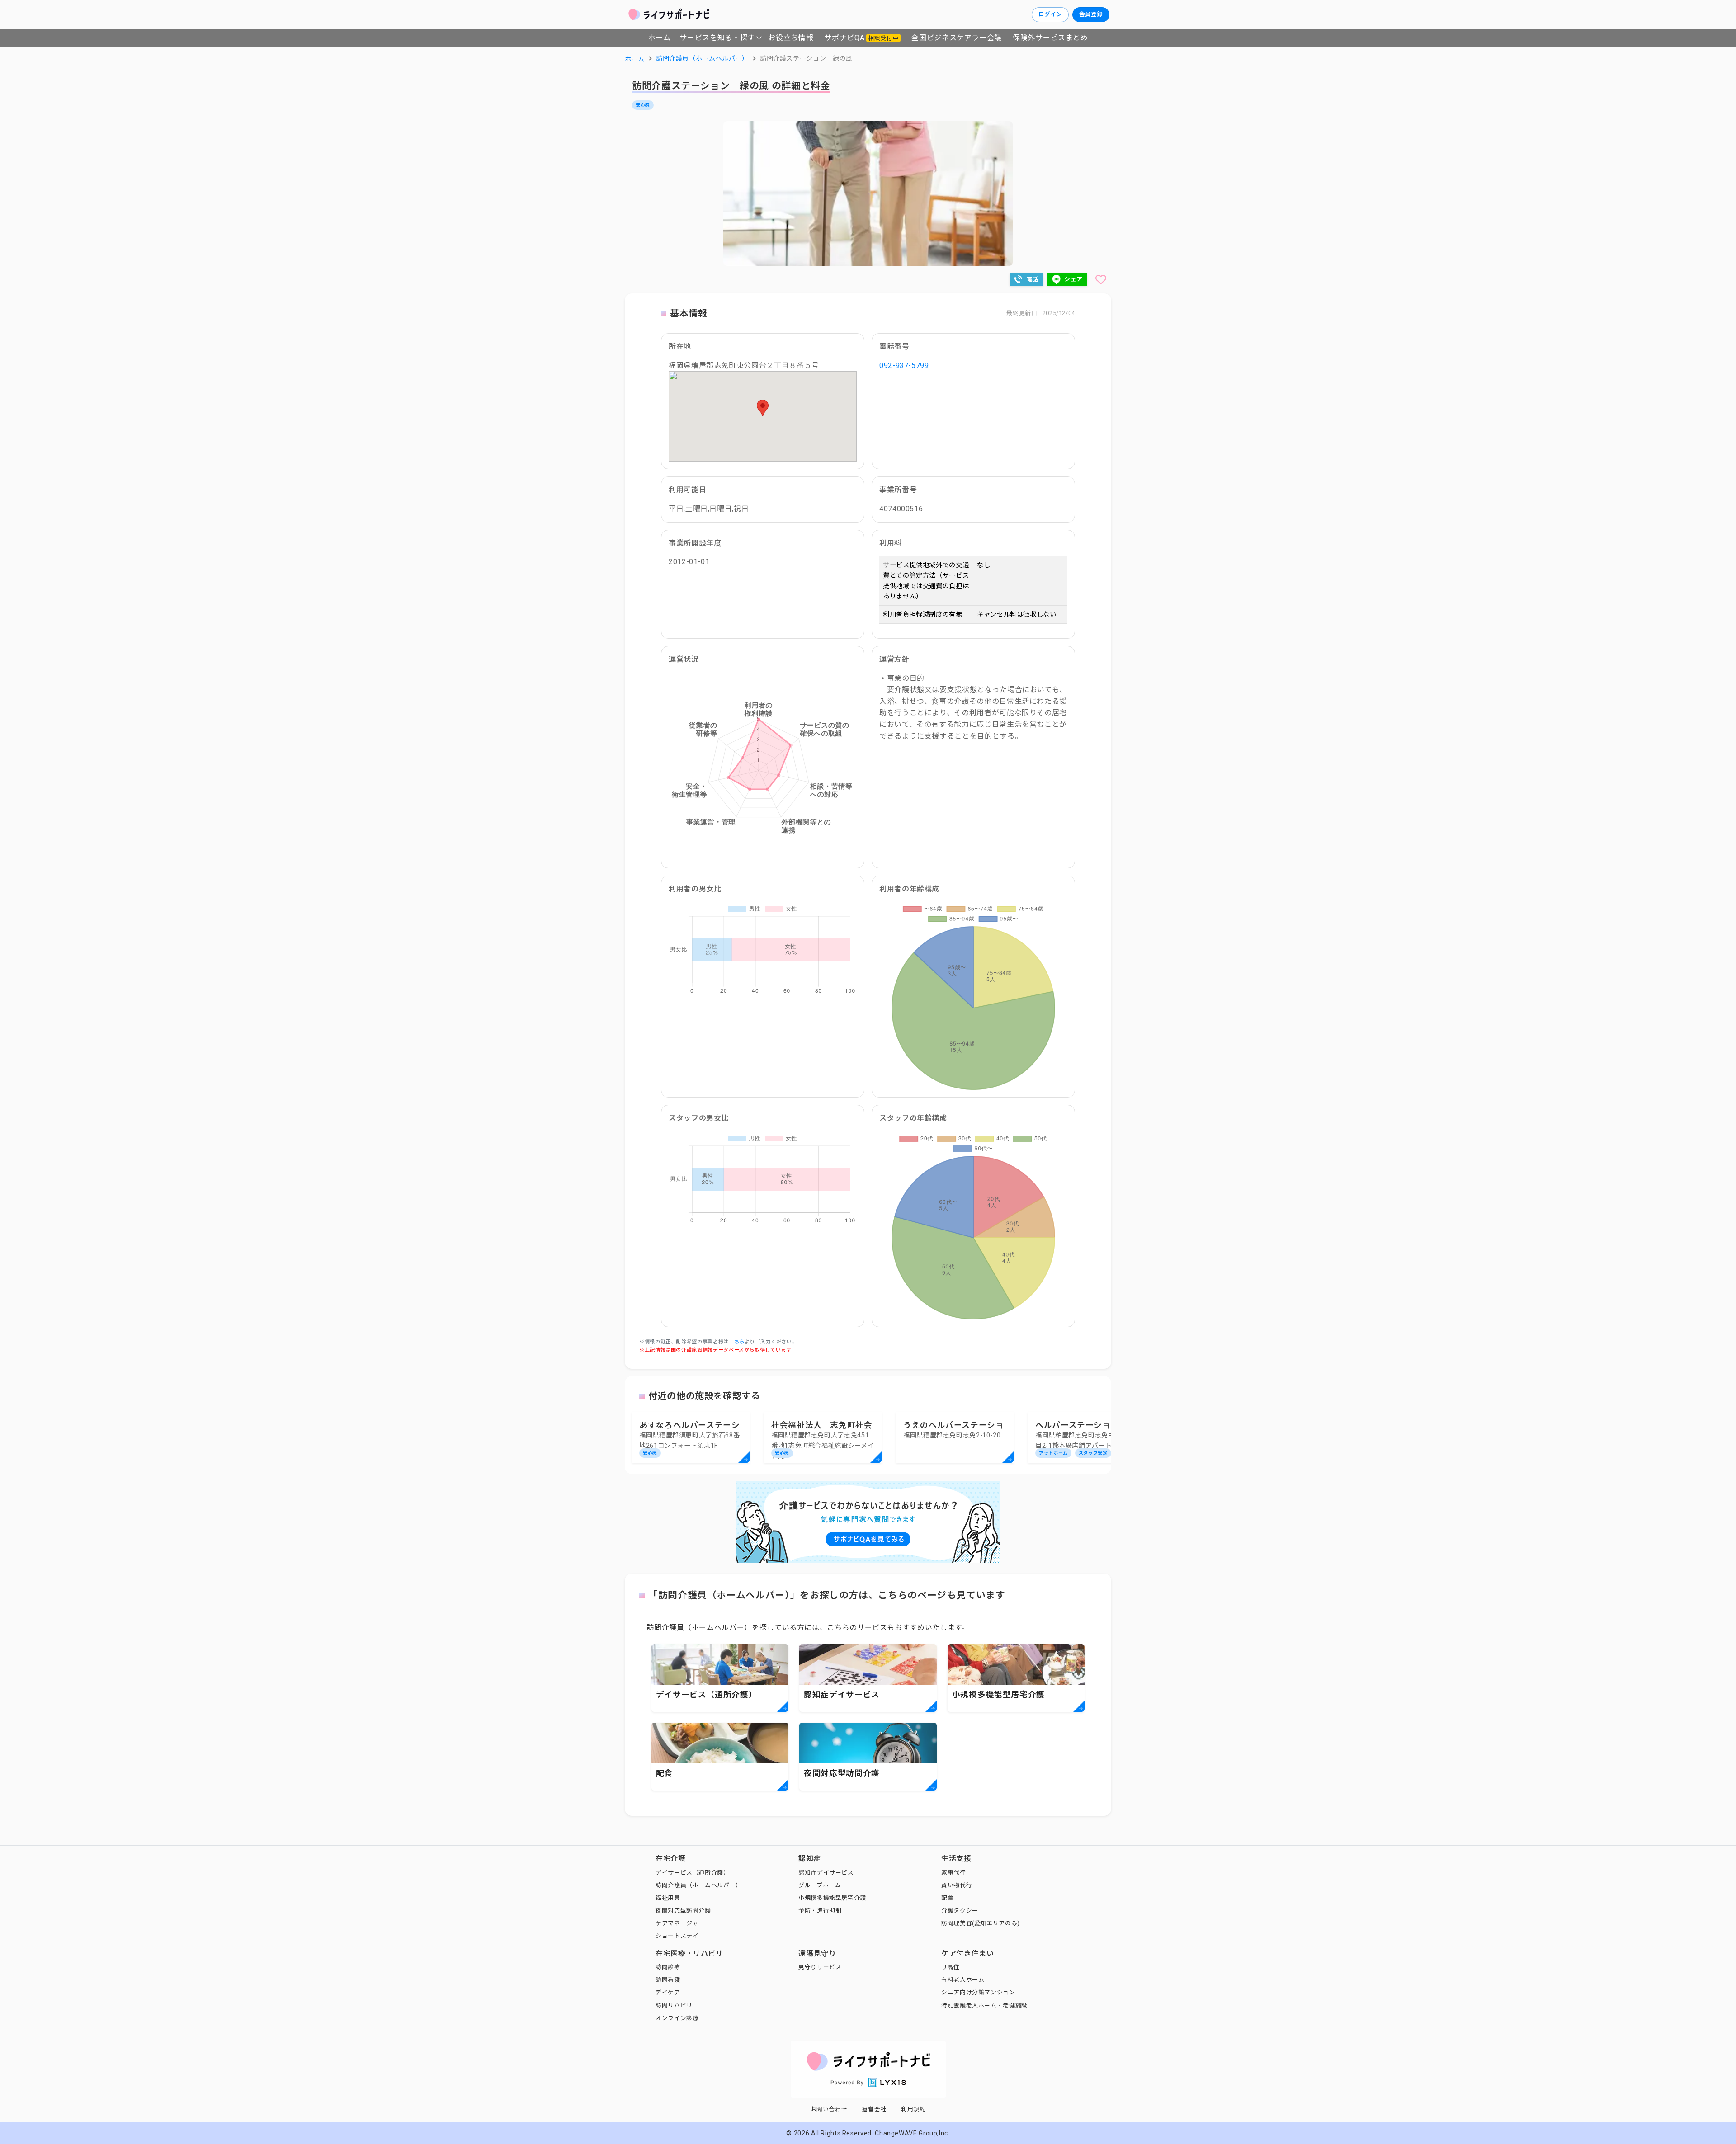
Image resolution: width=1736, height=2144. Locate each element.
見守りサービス (820, 1967)
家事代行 (954, 1873)
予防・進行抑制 (820, 1911)
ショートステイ (677, 1936)
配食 (947, 1898)
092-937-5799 (904, 365)
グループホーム (820, 1885)
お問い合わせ (829, 2109)
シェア (1073, 279)
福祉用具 (668, 1898)
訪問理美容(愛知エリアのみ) (981, 1923)
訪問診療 (668, 1967)
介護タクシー (960, 1911)
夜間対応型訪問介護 (683, 1911)
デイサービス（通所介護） (693, 1873)
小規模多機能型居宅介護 (832, 1898)
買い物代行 (957, 1885)
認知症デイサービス (826, 1873)
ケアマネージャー (680, 1923)
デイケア (668, 1992)
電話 (1033, 279)
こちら (737, 1342)
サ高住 (951, 1967)
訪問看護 (668, 1980)
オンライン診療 (677, 2018)
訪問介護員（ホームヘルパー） (699, 1885)
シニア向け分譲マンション (978, 1992)
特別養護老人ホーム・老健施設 (984, 2005)
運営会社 (874, 2109)
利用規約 (913, 2109)
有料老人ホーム (963, 1980)
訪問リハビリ (674, 2005)
